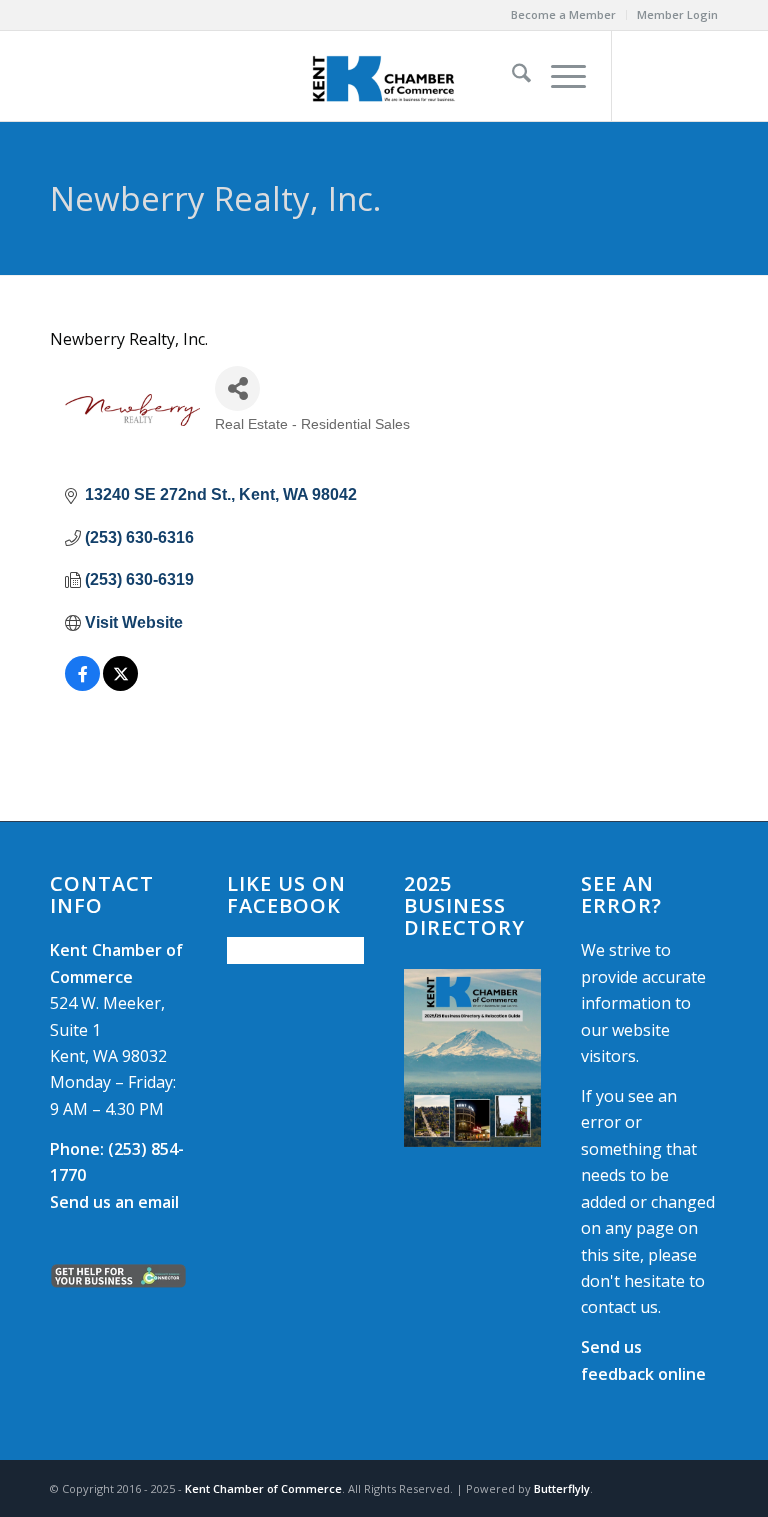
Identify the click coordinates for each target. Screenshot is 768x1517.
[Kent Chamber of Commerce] (384, 76)
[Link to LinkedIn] (703, 76)
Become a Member (563, 14)
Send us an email (114, 1202)
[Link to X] (673, 76)
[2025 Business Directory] (472, 1057)
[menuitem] (564, 15)
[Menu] (558, 76)
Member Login (677, 14)
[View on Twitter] (120, 685)
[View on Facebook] (82, 685)
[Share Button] (237, 388)
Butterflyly (562, 1488)
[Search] (511, 76)
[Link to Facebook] (643, 76)
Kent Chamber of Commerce (263, 1488)
